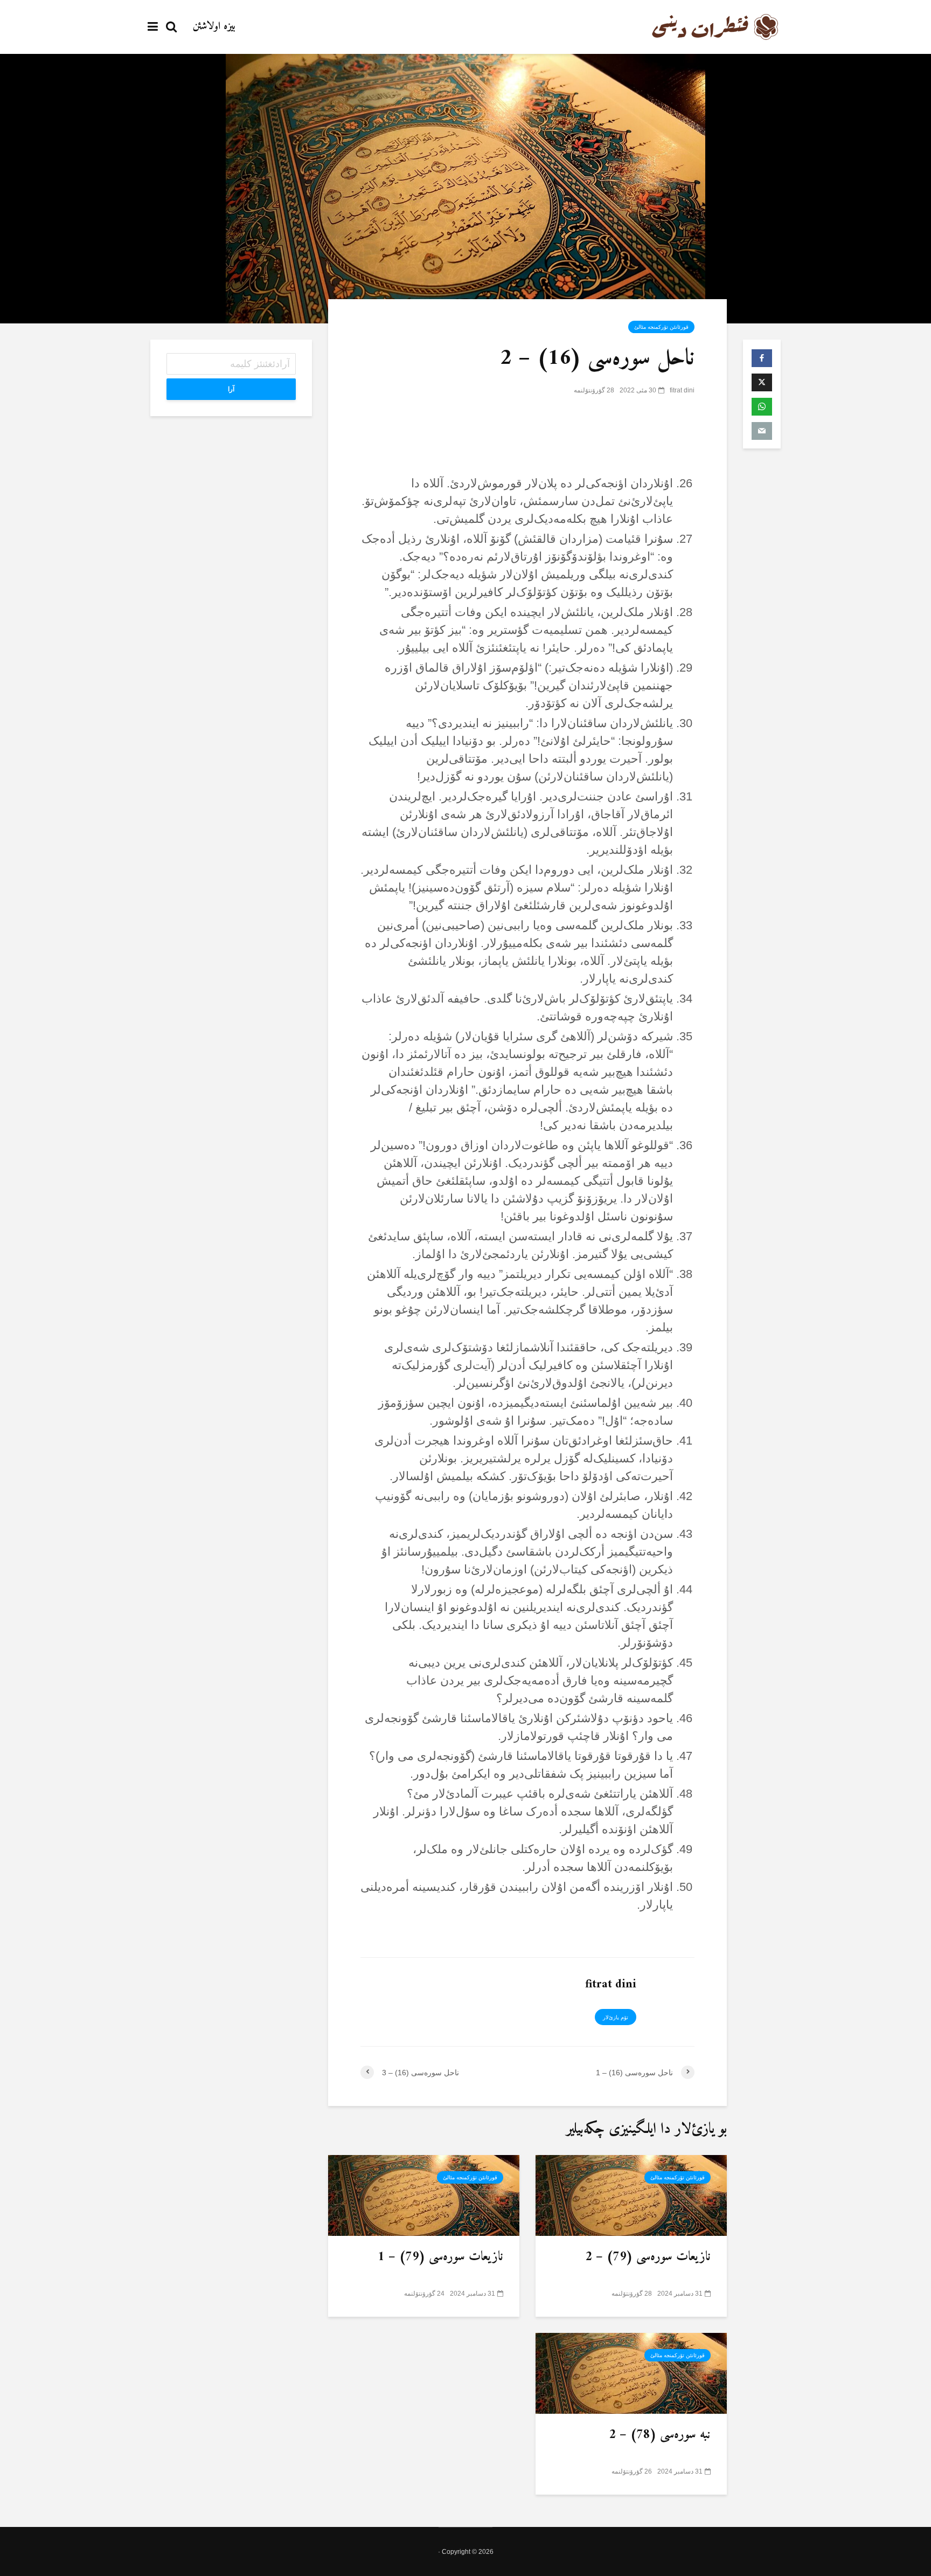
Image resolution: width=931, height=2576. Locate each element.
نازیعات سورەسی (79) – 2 (648, 2257)
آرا (231, 389)
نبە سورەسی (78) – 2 (660, 2435)
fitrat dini (682, 390)
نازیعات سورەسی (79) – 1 (440, 2257)
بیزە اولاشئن (214, 27)
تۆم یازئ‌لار (616, 2017)
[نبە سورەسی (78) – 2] (631, 2372)
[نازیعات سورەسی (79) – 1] (424, 2194)
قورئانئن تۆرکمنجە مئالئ (661, 327)
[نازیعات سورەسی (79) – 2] (631, 2194)
